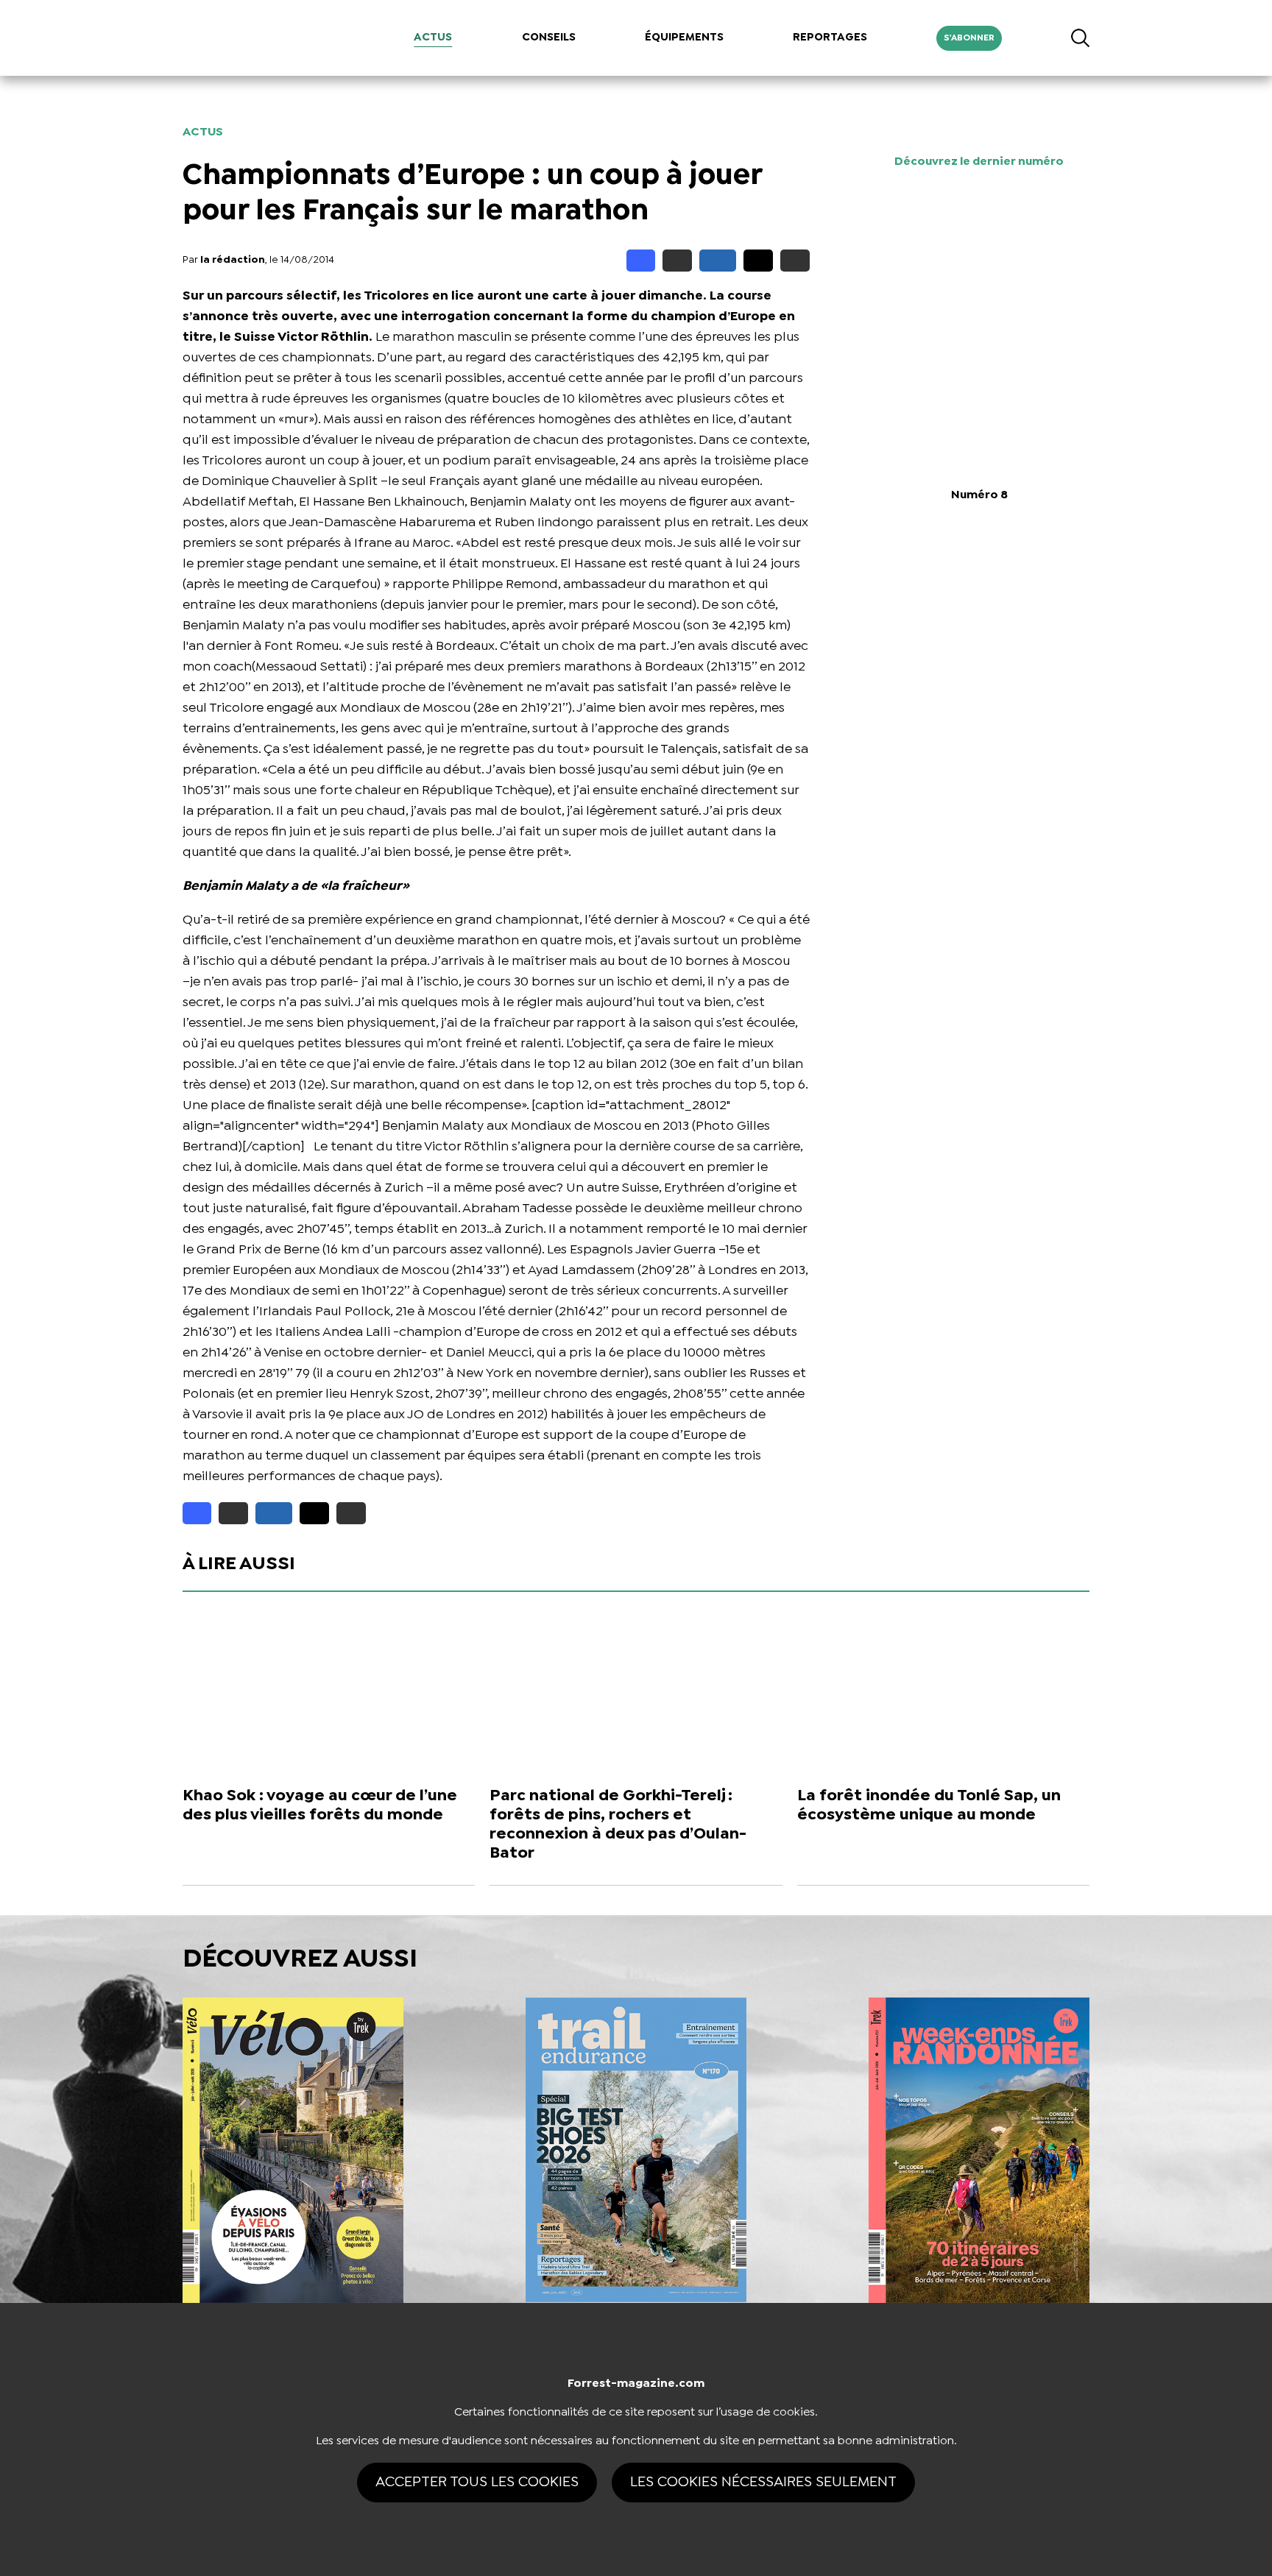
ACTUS (433, 38)
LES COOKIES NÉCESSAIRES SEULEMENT (763, 2482)
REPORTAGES (830, 38)
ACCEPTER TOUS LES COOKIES (477, 2482)
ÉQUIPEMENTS (684, 38)
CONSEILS (549, 38)
